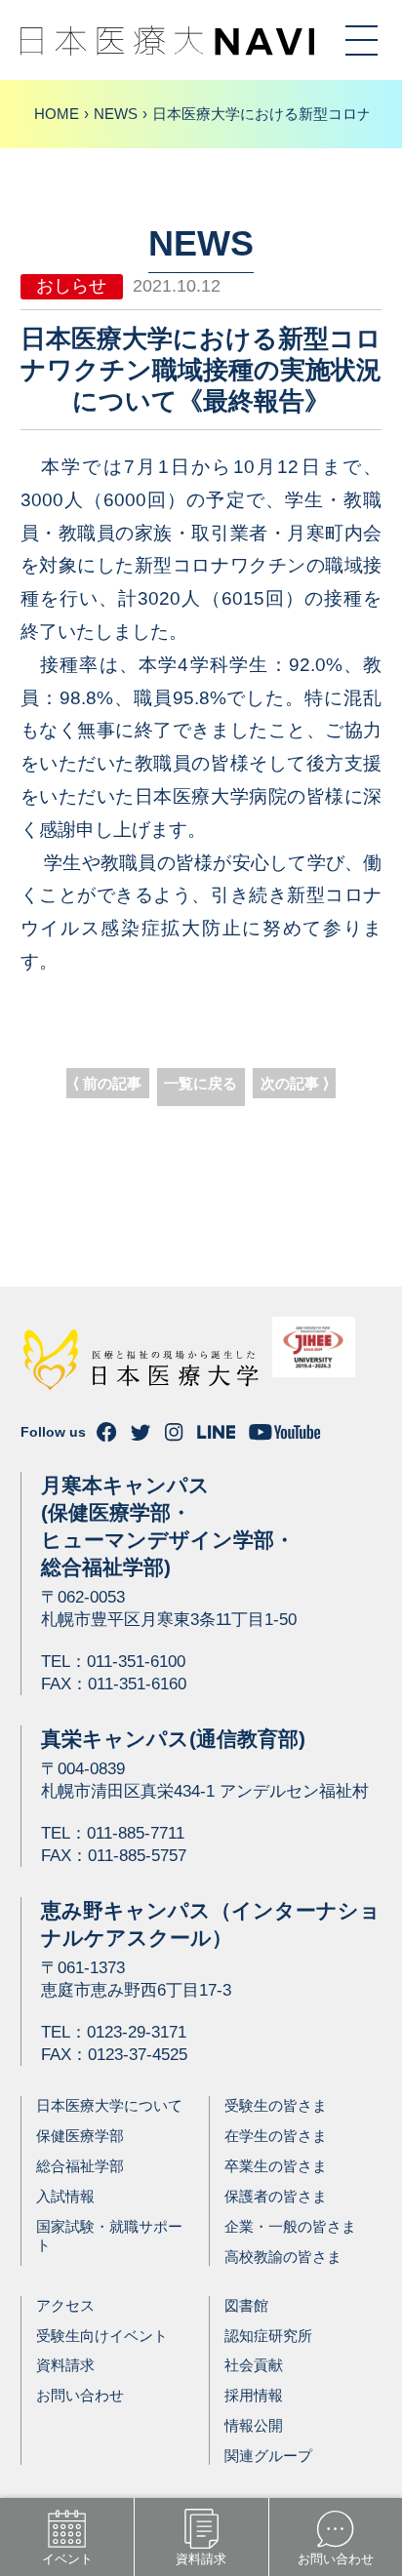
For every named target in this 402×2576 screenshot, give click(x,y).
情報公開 (254, 2425)
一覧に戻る (201, 1083)
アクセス (65, 2305)
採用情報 (254, 2395)
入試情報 (65, 2196)
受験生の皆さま (276, 2105)
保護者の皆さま (276, 2196)
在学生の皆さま (276, 2136)
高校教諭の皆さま (283, 2257)
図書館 (246, 2305)
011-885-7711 (136, 1833)
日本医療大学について (109, 2105)
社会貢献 (254, 2365)
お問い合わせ (80, 2395)
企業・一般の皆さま (290, 2226)
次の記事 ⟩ (295, 1083)
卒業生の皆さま (276, 2166)
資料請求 (65, 2365)
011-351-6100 (136, 1662)
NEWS (116, 114)
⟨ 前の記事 (107, 1083)
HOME (57, 114)
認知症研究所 (268, 2336)
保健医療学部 (80, 2136)
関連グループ (268, 2456)
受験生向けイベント (102, 2336)
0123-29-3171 (137, 2032)
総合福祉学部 (80, 2166)
